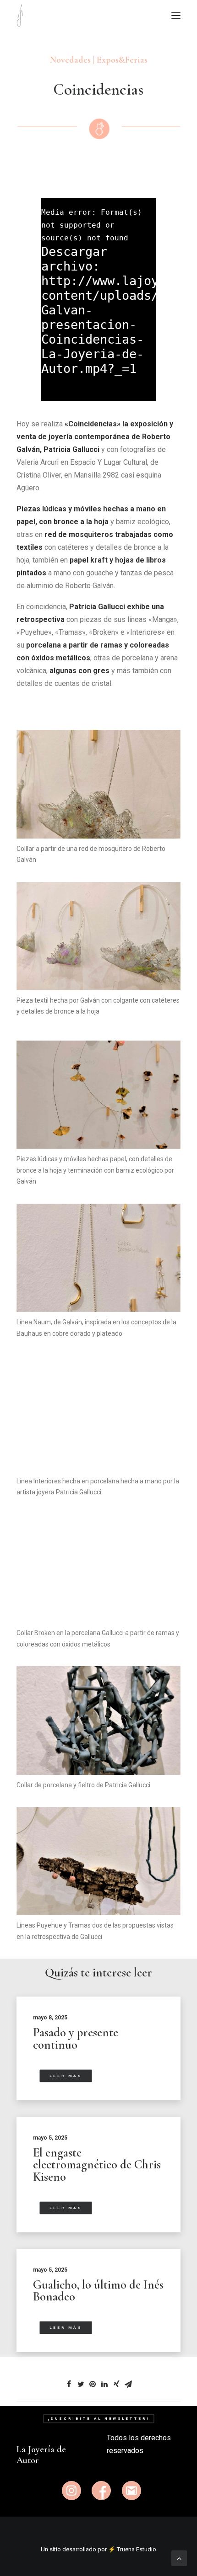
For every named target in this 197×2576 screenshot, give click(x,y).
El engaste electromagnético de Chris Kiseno (97, 2165)
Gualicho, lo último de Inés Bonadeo (98, 2291)
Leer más (66, 2076)
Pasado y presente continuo (76, 2039)
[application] (99, 300)
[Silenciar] (137, 394)
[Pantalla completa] (149, 394)
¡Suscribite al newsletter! (98, 2419)
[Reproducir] (47, 394)
